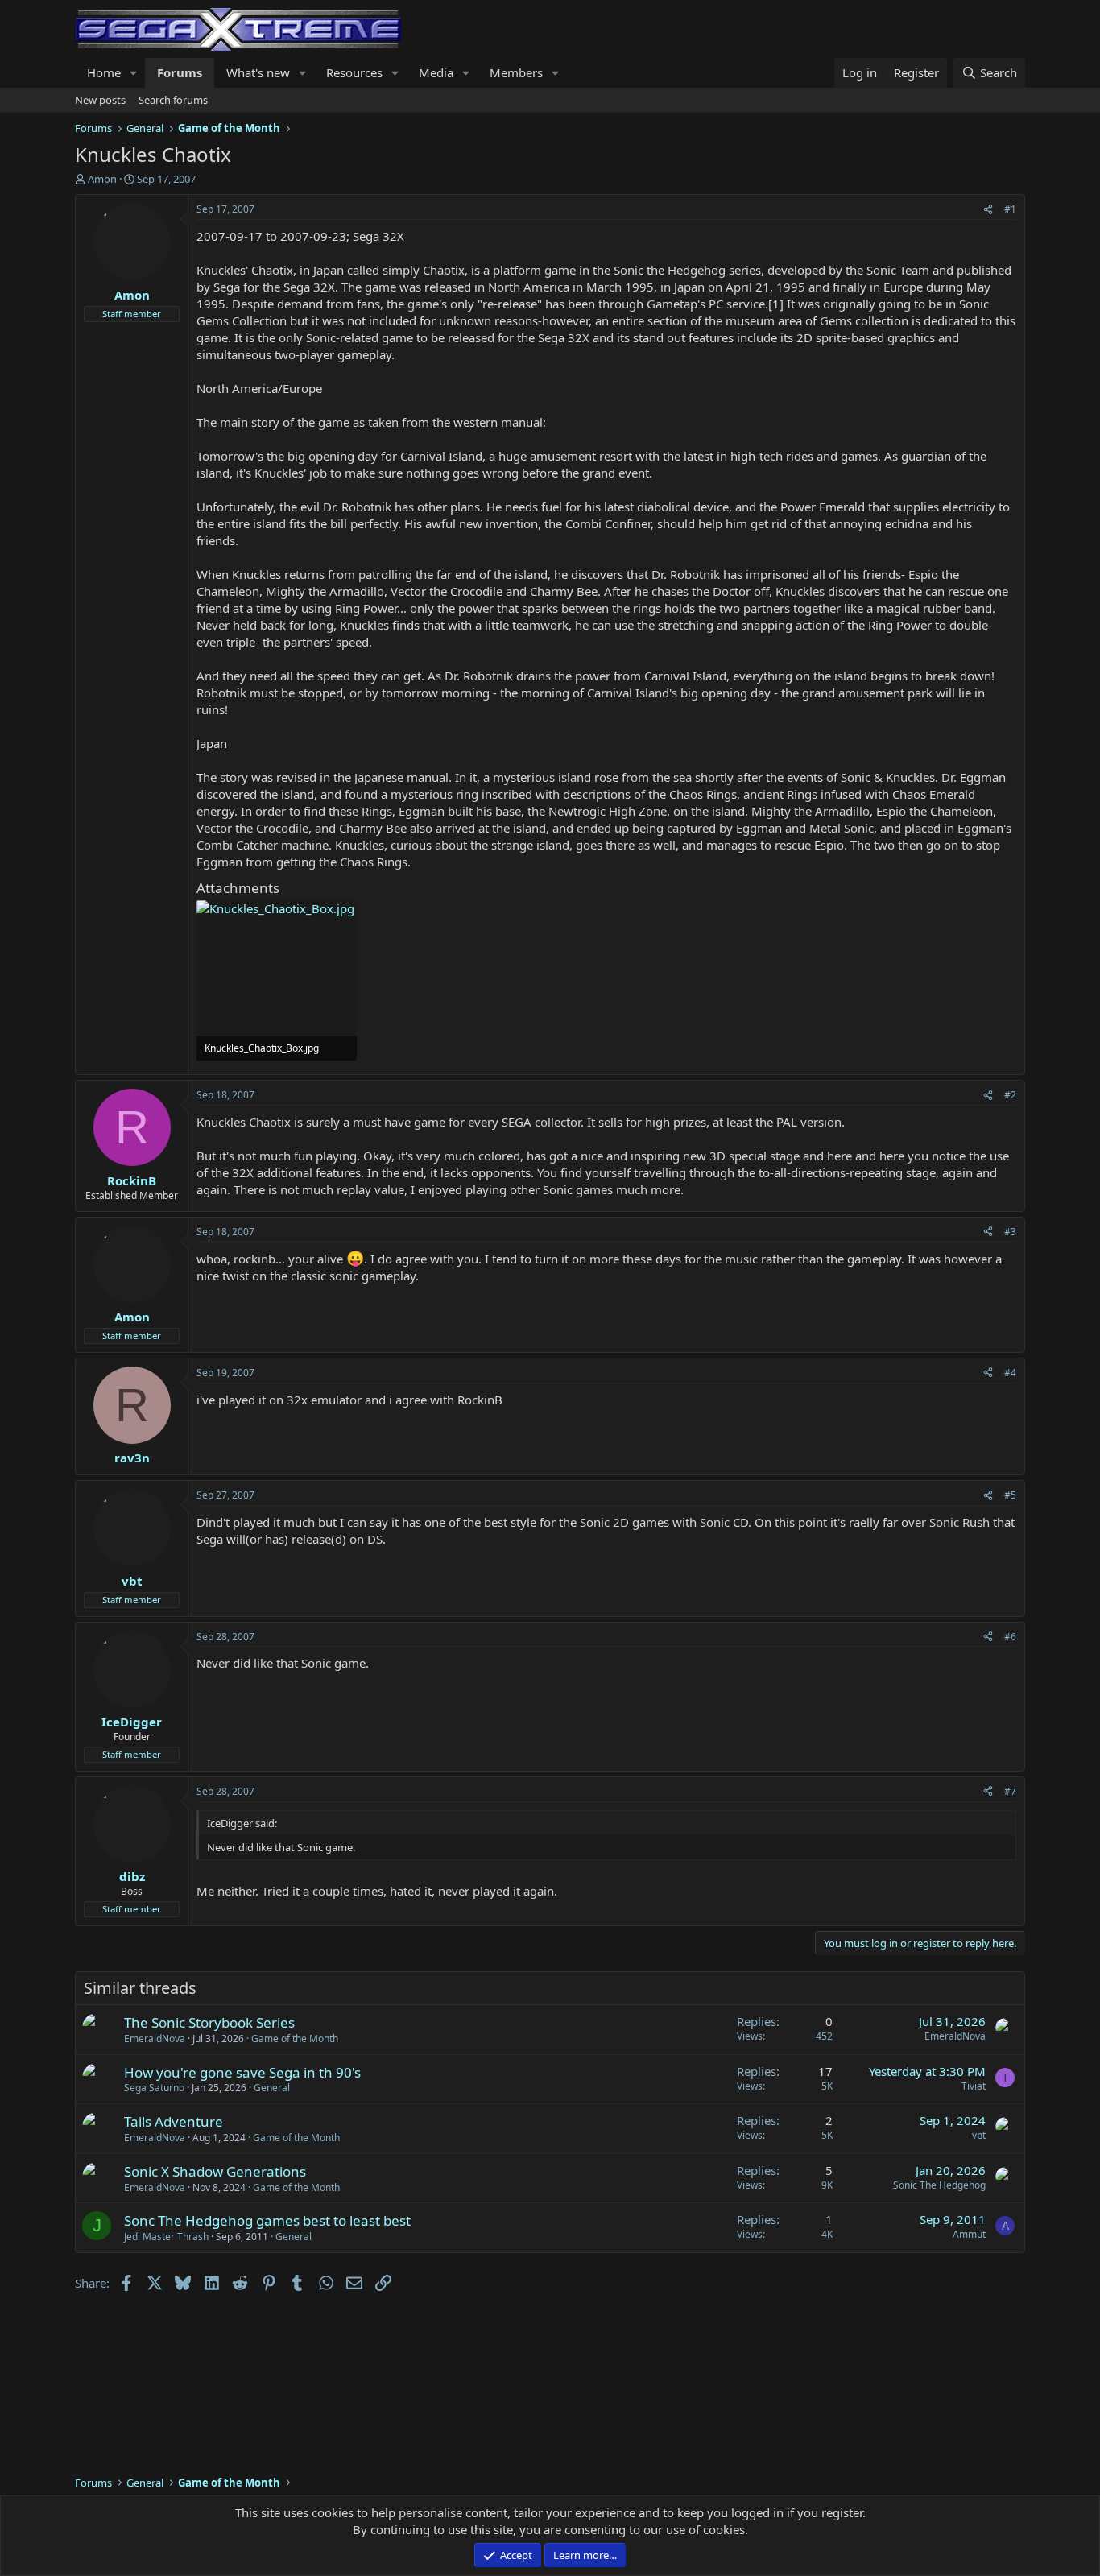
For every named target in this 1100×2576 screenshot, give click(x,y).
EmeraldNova (155, 2038)
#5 (1010, 1495)
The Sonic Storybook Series (209, 2022)
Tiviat (974, 2086)
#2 (1010, 1095)
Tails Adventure (174, 2121)
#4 (1010, 1373)
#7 (1010, 1791)
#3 (1010, 1232)
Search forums (173, 100)
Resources (354, 72)
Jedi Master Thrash (166, 2237)
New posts (100, 100)
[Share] (988, 210)
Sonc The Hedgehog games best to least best (267, 2220)
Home (104, 72)
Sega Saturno (154, 2088)
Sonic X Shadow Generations (215, 2171)
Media (436, 72)
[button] (134, 73)
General (272, 2088)
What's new (258, 72)
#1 (1010, 209)
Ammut (969, 2234)
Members (516, 72)
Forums (180, 72)
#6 (1010, 1637)
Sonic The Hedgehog (939, 2185)
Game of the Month (295, 2038)
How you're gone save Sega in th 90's (242, 2072)
